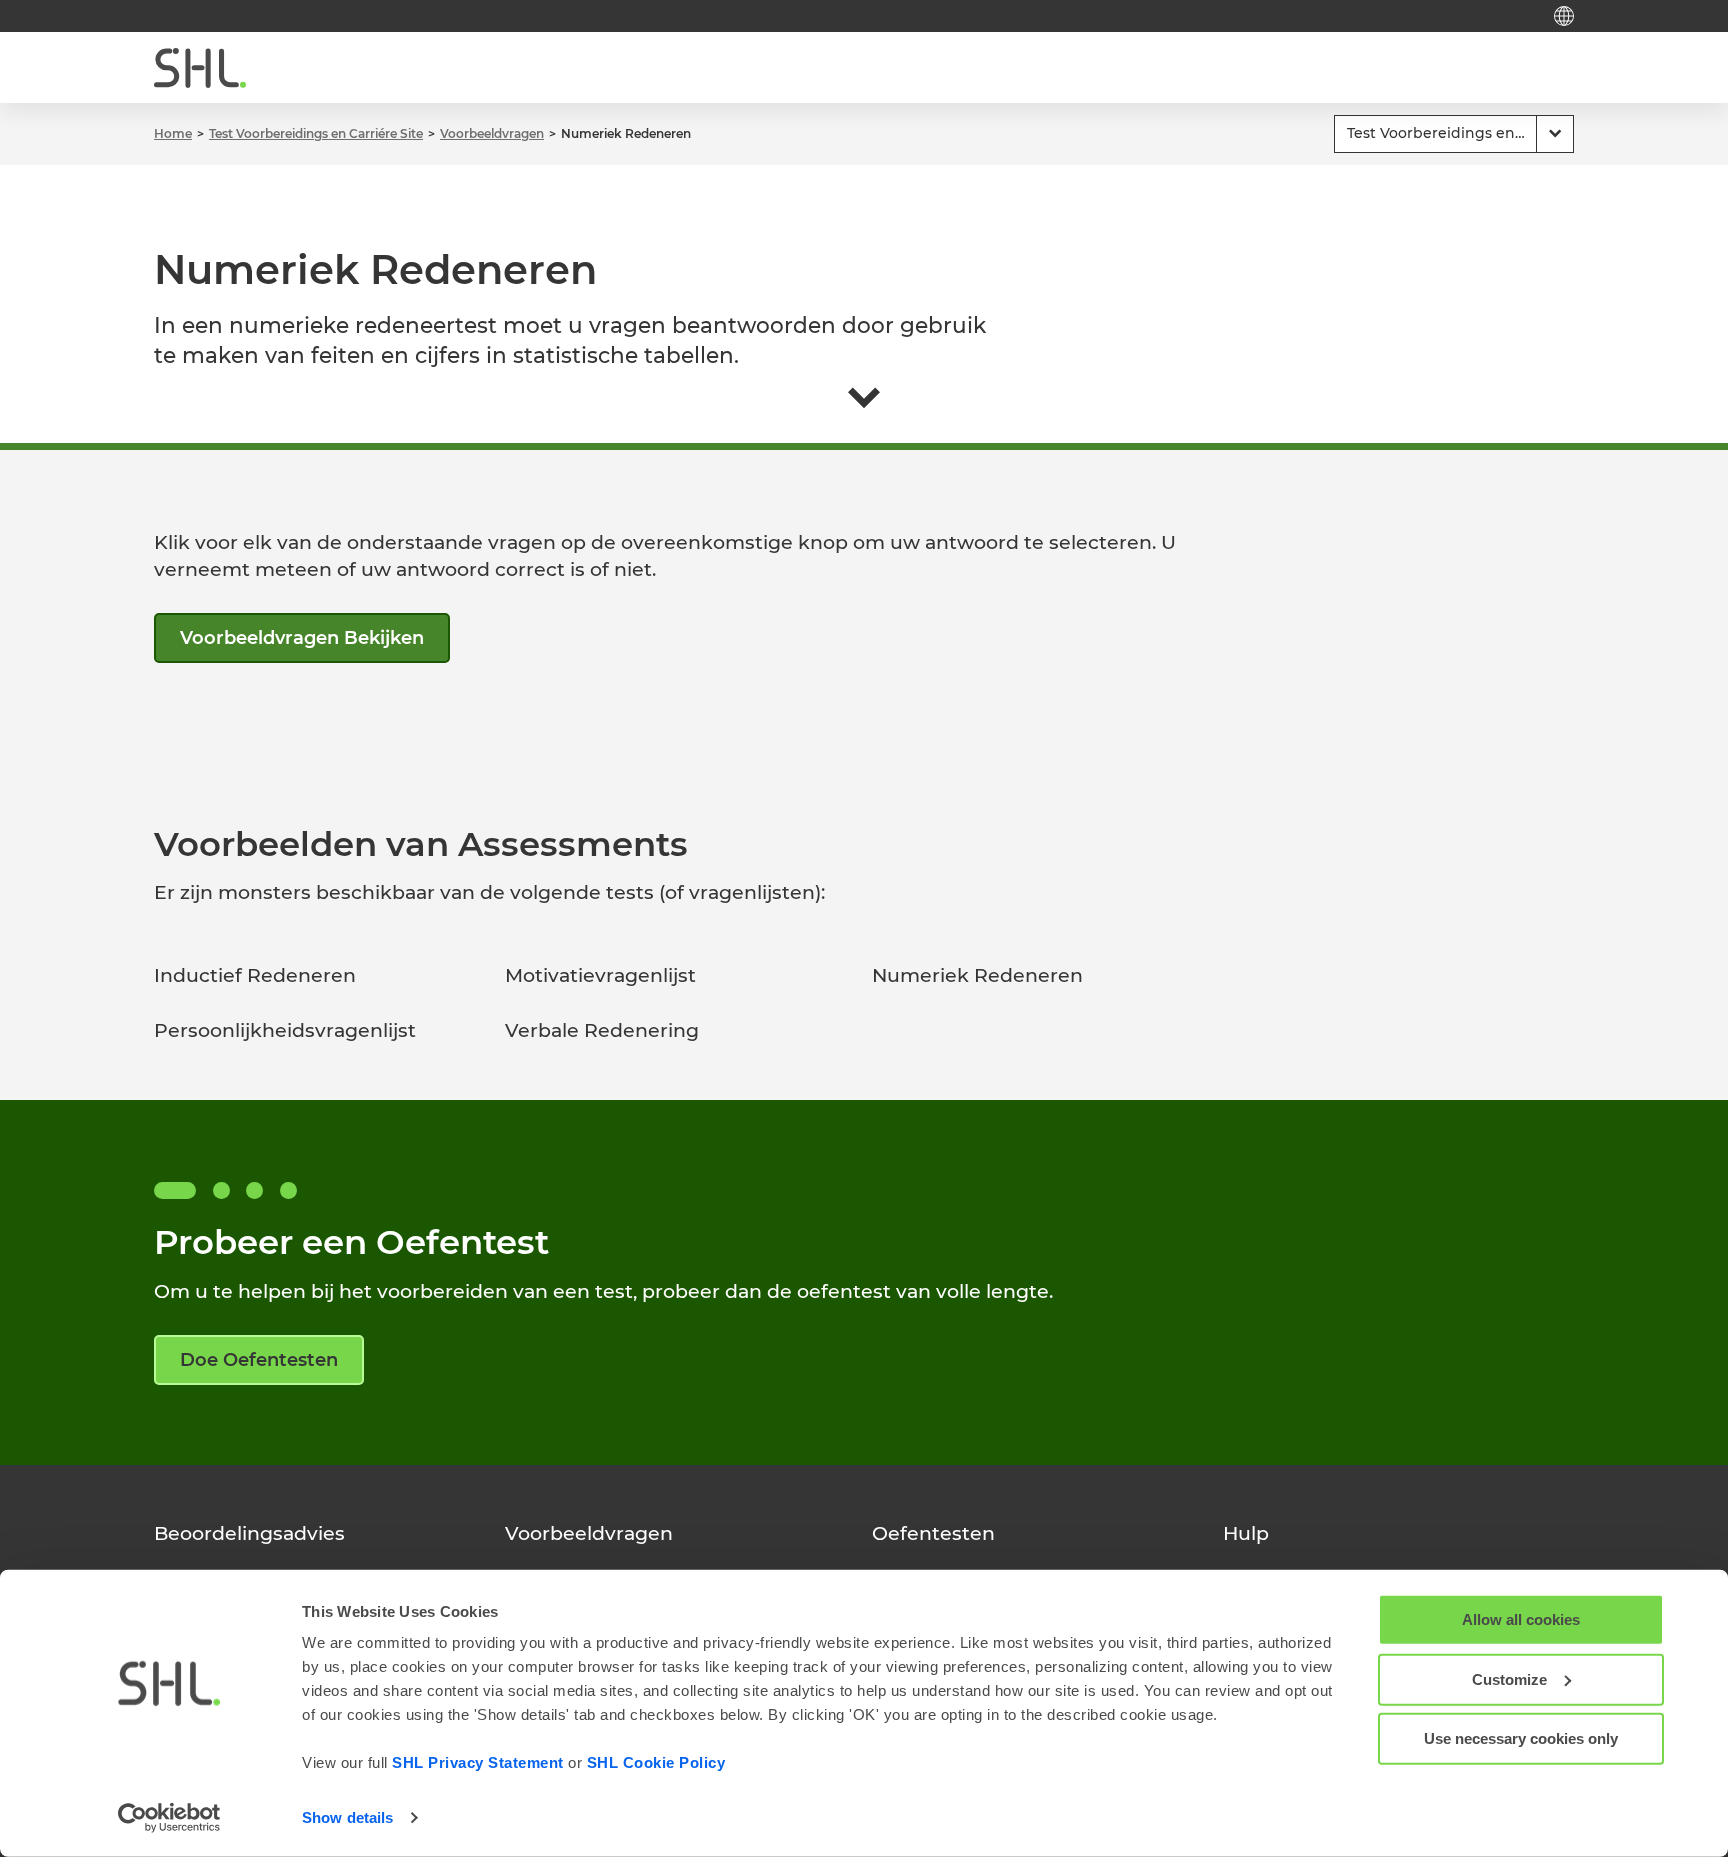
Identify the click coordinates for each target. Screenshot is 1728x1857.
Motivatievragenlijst (600, 975)
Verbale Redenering (602, 1030)
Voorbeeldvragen (589, 1533)
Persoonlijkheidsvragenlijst (285, 1030)
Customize (1509, 1678)
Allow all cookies (1521, 1619)
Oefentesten (933, 1533)
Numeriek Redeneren (977, 975)
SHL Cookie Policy (656, 1762)
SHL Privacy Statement (478, 1762)
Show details (347, 1817)
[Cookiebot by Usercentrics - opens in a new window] (169, 1818)
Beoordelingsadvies (249, 1533)
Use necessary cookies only (1521, 1738)
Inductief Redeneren (255, 975)
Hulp (1246, 1533)
